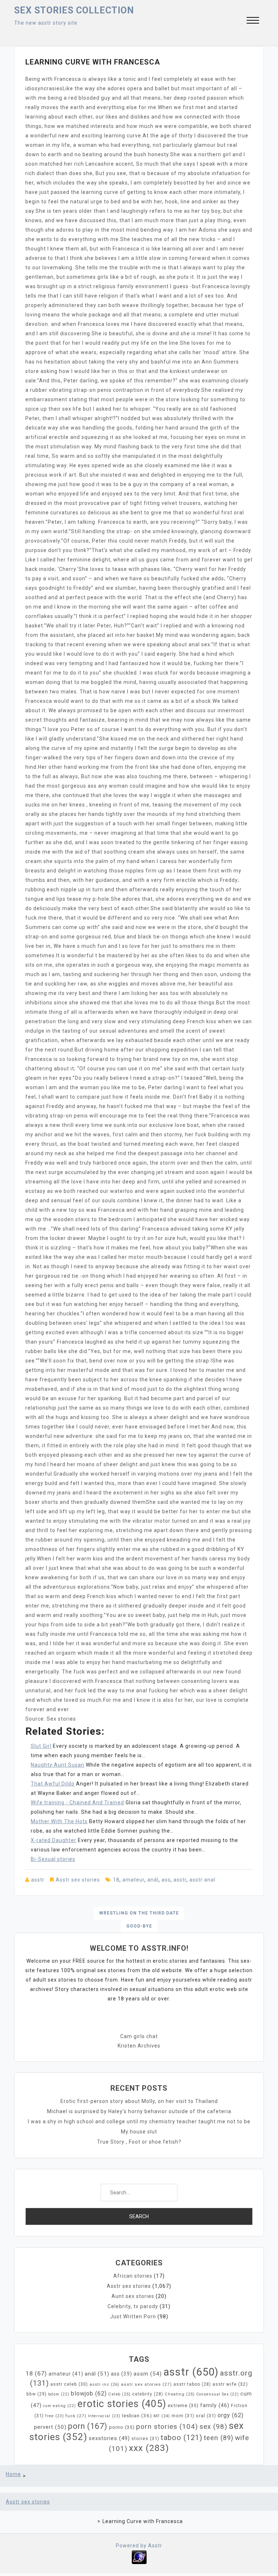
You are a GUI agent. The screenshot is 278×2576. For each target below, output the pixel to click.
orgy (231, 2415)
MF (162, 2416)
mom (183, 2416)
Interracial (104, 2416)
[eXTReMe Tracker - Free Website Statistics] (139, 2556)
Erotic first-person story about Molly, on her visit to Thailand (139, 2101)
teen (219, 2438)
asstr (38, 1880)
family (215, 2405)
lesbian (137, 2416)
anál (153, 1880)
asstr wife (230, 2384)
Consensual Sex (218, 2394)
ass (166, 1880)
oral (206, 2416)
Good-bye (139, 1926)
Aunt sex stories (133, 2296)
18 (116, 1880)
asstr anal (202, 1880)
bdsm (59, 2394)
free (55, 2416)
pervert (50, 2427)
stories (145, 2438)
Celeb (119, 2394)
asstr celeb (69, 2384)
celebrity (148, 2394)
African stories (133, 2276)
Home (13, 2474)
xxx (149, 2448)
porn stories (167, 2426)
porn (88, 2426)
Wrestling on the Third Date (139, 1913)
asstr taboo (192, 2384)
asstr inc (104, 2384)
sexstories (109, 2438)
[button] (253, 21)
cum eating (60, 2406)
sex (213, 2426)
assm (148, 2374)
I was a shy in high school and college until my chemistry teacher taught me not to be (139, 2121)
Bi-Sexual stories (53, 1859)
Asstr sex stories (78, 1880)
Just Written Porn (133, 2316)
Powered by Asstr (139, 2546)
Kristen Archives (139, 2046)
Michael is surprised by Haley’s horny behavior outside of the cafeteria (139, 2111)
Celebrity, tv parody (133, 2306)
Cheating (180, 2394)
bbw (37, 2394)
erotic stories (122, 2404)
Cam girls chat (139, 2036)
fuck (76, 2416)
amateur (133, 1880)
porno (122, 2427)
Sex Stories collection (74, 10)
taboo (182, 2438)
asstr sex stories (146, 2384)
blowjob (89, 2394)
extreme (183, 2405)
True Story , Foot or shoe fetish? (139, 2142)
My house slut (139, 2132)
